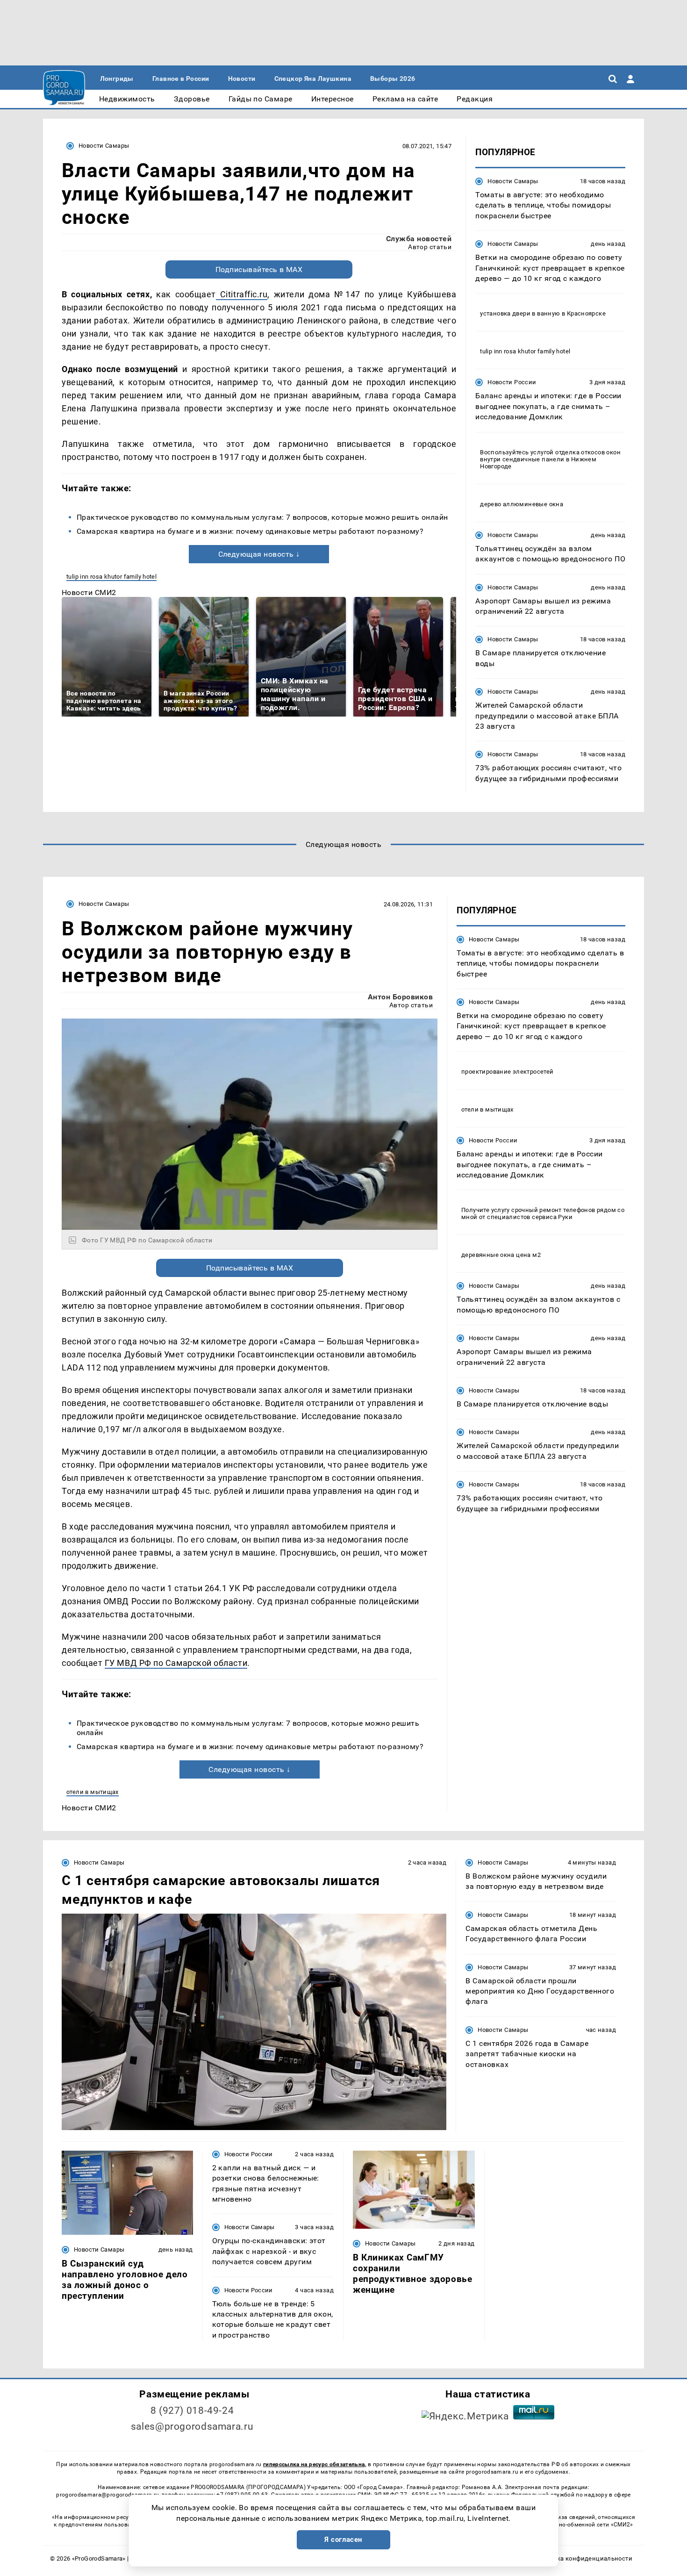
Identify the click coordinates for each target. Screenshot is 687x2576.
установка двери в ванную (520, 313)
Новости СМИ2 (89, 592)
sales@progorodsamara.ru (192, 2426)
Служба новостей (419, 239)
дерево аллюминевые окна (522, 504)
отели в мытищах (93, 1792)
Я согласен (343, 2540)
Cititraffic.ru (242, 294)
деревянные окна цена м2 (501, 1255)
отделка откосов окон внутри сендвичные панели (550, 456)
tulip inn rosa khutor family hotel (111, 577)
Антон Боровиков (400, 997)
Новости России (512, 382)
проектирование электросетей (508, 1072)
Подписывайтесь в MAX (259, 269)
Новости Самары (104, 146)
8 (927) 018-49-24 (192, 2411)
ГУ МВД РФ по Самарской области (176, 1663)
